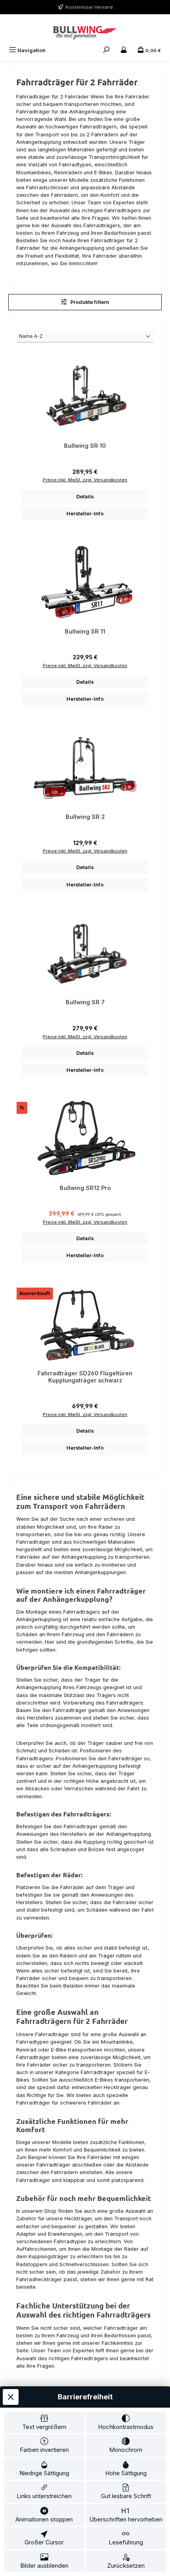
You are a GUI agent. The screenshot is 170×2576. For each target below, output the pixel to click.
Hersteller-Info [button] (85, 514)
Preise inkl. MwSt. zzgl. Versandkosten (85, 480)
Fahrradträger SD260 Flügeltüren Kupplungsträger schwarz (85, 1377)
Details (85, 497)
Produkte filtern (89, 302)
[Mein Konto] (124, 50)
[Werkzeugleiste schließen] (11, 2397)
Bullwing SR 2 (85, 817)
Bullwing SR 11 (85, 631)
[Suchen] (106, 50)
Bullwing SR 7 (85, 1002)
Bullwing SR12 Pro (85, 1188)
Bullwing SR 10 (85, 446)
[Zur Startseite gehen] (85, 33)
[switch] (44, 2423)
